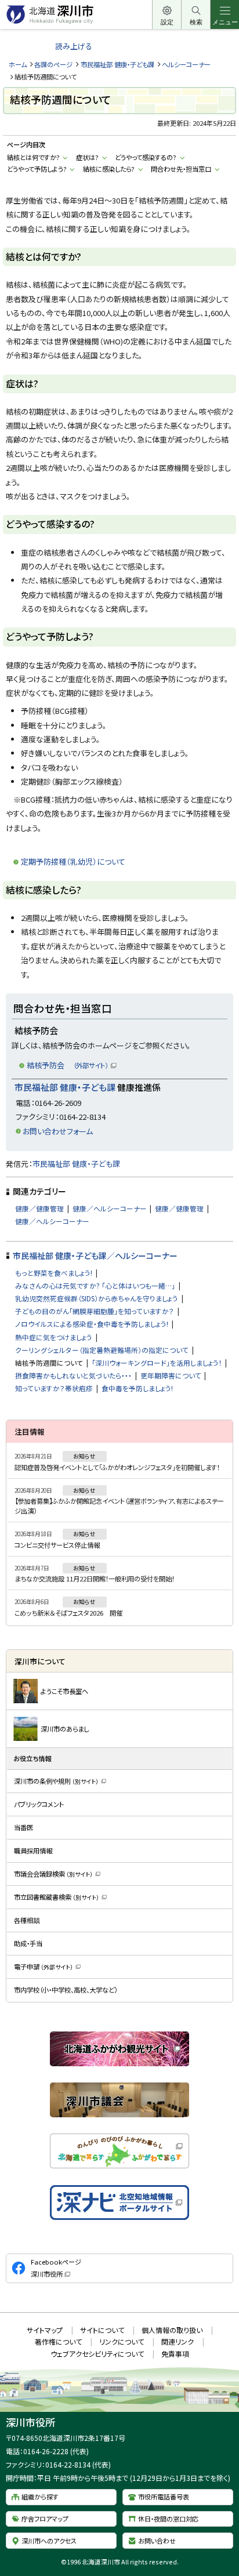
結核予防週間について (49, 1363)
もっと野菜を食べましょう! (54, 1273)
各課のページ (53, 64)
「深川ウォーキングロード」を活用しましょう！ (157, 1363)
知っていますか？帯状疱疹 (54, 1388)
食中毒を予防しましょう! (137, 1388)
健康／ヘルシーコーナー (110, 1208)
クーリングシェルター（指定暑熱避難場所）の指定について (102, 1350)
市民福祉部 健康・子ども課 (117, 64)
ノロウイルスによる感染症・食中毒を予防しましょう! (92, 1324)
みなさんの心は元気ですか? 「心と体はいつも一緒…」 (95, 1285)
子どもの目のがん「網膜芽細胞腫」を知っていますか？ (95, 1311)
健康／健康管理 (39, 1208)
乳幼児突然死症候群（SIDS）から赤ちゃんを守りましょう (97, 1298)
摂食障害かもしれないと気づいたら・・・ (73, 1375)
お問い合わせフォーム (58, 1131)
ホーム (18, 64)
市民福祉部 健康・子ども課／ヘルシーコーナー (95, 1256)
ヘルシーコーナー (186, 64)
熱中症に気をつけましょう (54, 1337)
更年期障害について (171, 1375)
